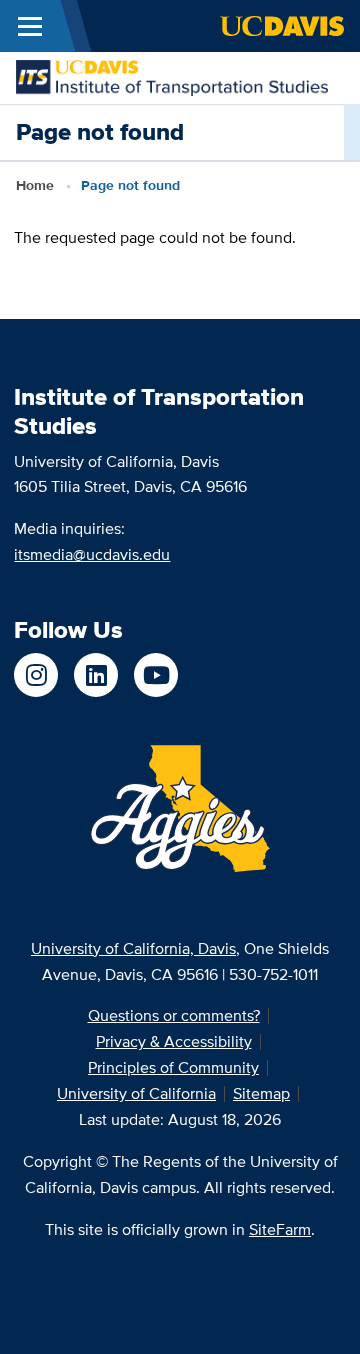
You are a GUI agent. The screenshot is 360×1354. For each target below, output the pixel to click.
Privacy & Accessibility (174, 1041)
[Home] (172, 76)
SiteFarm (280, 1229)
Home (35, 185)
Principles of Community (173, 1067)
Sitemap (261, 1093)
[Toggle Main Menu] (30, 26)
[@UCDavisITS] (156, 675)
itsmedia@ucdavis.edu (92, 554)
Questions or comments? (174, 1015)
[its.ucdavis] (36, 675)
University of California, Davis (133, 948)
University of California (136, 1093)
